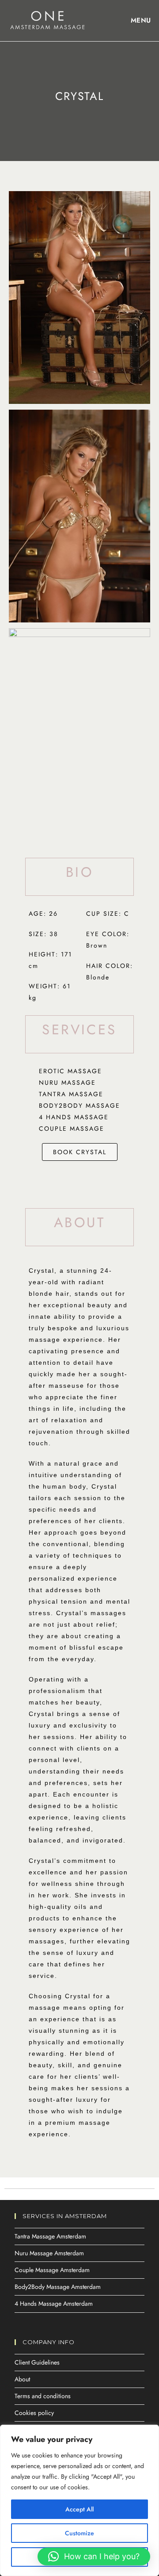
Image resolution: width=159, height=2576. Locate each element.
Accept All (79, 2509)
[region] (79, 2500)
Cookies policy (34, 2413)
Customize (79, 2533)
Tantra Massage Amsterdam (50, 2236)
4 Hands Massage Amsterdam (54, 2303)
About (22, 2379)
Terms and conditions (43, 2396)
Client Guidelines (37, 2362)
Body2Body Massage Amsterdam (58, 2287)
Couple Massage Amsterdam (52, 2270)
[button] (94, 2557)
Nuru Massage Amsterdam (49, 2253)
